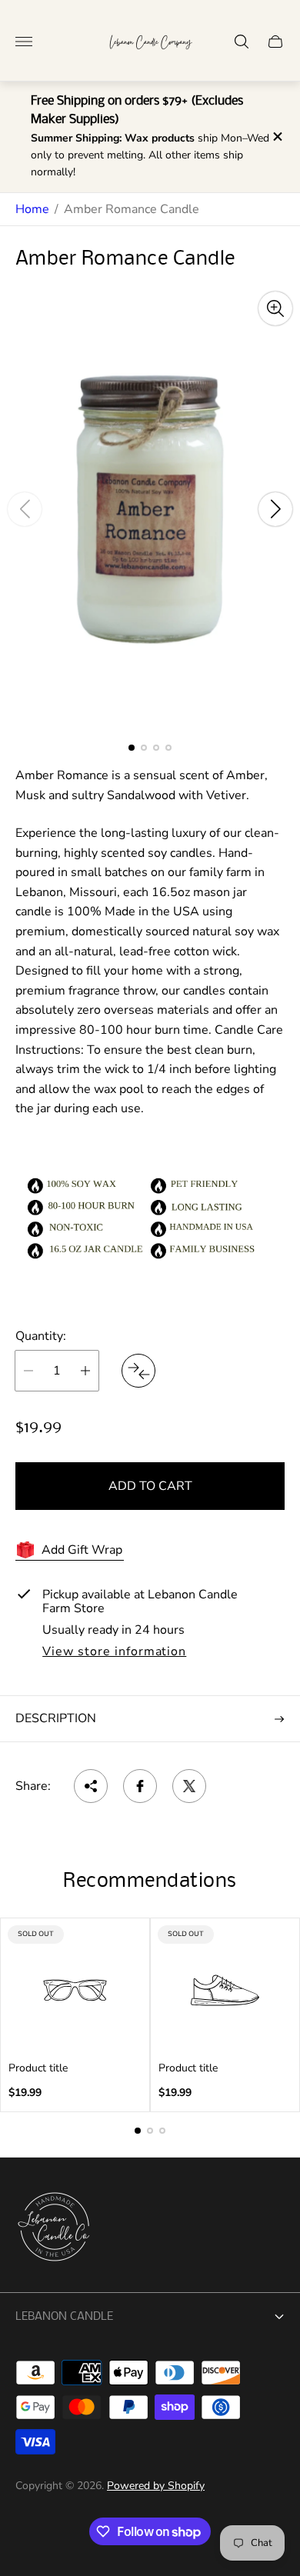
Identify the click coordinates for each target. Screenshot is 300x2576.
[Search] (242, 42)
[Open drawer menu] (24, 42)
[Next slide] (275, 509)
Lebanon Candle (64, 2317)
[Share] (91, 1786)
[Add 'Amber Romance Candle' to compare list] (138, 1371)
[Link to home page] (54, 2228)
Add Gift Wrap (82, 1550)
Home (32, 209)
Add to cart (150, 1486)
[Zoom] (275, 308)
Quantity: (41, 1336)
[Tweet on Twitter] (189, 1786)
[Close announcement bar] (277, 137)
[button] (132, 748)
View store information (114, 1652)
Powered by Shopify (156, 2486)
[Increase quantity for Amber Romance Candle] (85, 1371)
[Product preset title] (75, 1990)
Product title (38, 2068)
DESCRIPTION (56, 1718)
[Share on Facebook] (140, 1786)
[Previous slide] (25, 509)
